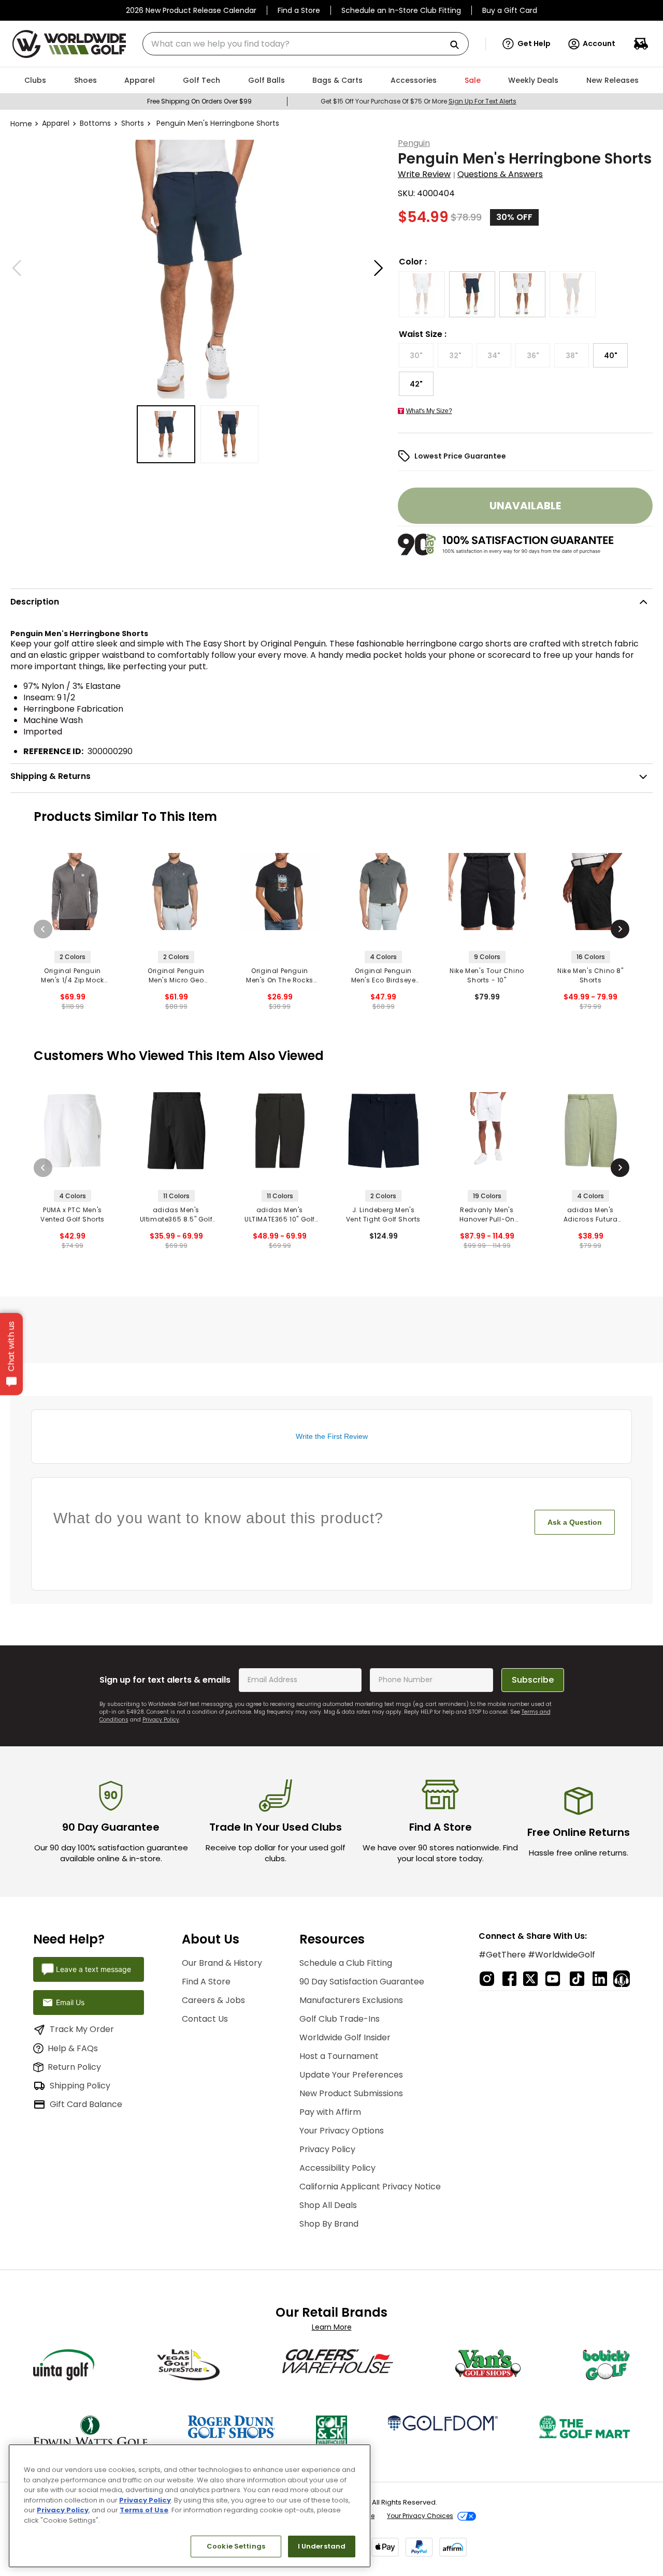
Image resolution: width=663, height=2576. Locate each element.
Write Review (424, 174)
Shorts (133, 123)
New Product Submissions (351, 2093)
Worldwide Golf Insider (345, 2037)
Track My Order (82, 2029)
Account (599, 43)
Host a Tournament (339, 2056)
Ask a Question (575, 1522)
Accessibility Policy (337, 2168)
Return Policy (74, 2067)
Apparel (56, 123)
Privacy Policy (161, 1720)
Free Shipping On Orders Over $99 (199, 101)
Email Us (70, 2002)
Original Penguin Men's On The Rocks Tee (280, 976)
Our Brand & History (222, 1963)
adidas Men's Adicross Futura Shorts (591, 1215)
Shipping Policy (80, 2086)
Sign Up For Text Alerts (482, 101)
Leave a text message (93, 1969)
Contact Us (205, 2019)
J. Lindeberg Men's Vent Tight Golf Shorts (383, 1215)
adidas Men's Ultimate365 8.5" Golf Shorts (176, 1215)
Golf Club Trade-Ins (340, 2019)
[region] (190, 2506)
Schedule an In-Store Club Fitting (401, 10)
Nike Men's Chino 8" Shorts (590, 975)
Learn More (332, 2327)
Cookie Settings (236, 2546)
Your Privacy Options (342, 2131)
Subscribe (533, 1680)
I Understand (322, 2546)
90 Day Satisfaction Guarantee (362, 1982)
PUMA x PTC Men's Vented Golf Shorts (73, 1215)
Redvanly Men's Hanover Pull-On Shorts (487, 1215)
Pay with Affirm (330, 2112)
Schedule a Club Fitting (346, 1963)
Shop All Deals (328, 2205)
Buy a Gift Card (510, 10)
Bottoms (95, 123)
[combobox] (306, 44)
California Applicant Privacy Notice (370, 2187)
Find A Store (206, 1982)
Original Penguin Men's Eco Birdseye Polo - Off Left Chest (383, 976)
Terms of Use (144, 2510)
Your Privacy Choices (420, 2516)
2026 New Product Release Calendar (191, 10)
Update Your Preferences (351, 2075)
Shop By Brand (329, 2224)
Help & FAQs (73, 2048)
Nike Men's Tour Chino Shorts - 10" (487, 975)
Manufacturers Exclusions (351, 2000)
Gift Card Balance (86, 2104)
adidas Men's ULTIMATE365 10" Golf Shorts (280, 1215)
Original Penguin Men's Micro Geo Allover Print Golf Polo (176, 976)
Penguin (414, 143)
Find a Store (299, 10)
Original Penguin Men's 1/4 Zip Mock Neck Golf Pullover (73, 976)
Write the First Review (332, 1436)
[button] (527, 44)
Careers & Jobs (213, 2000)
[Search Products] (458, 45)
